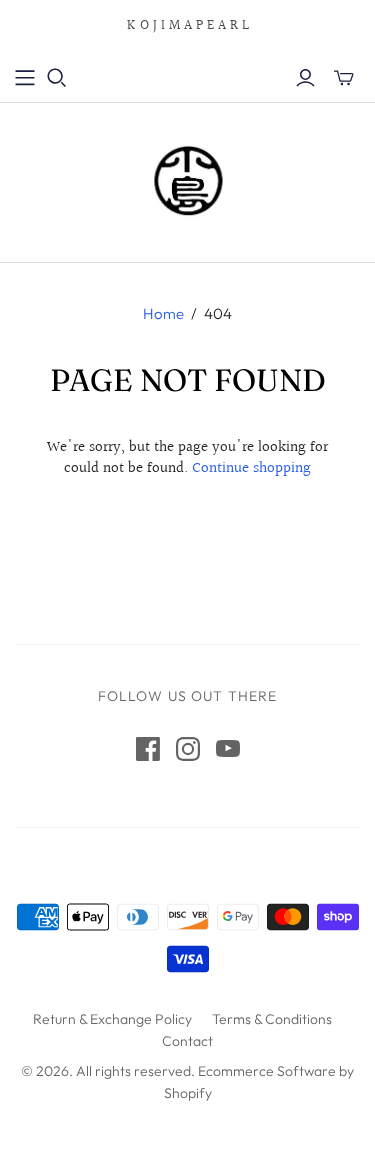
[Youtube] (228, 749)
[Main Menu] (25, 78)
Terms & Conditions (272, 1019)
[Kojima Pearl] (188, 178)
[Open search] (57, 78)
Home (163, 313)
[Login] (305, 78)
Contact (187, 1041)
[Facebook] (148, 749)
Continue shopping (251, 468)
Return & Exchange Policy (112, 1019)
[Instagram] (188, 749)
